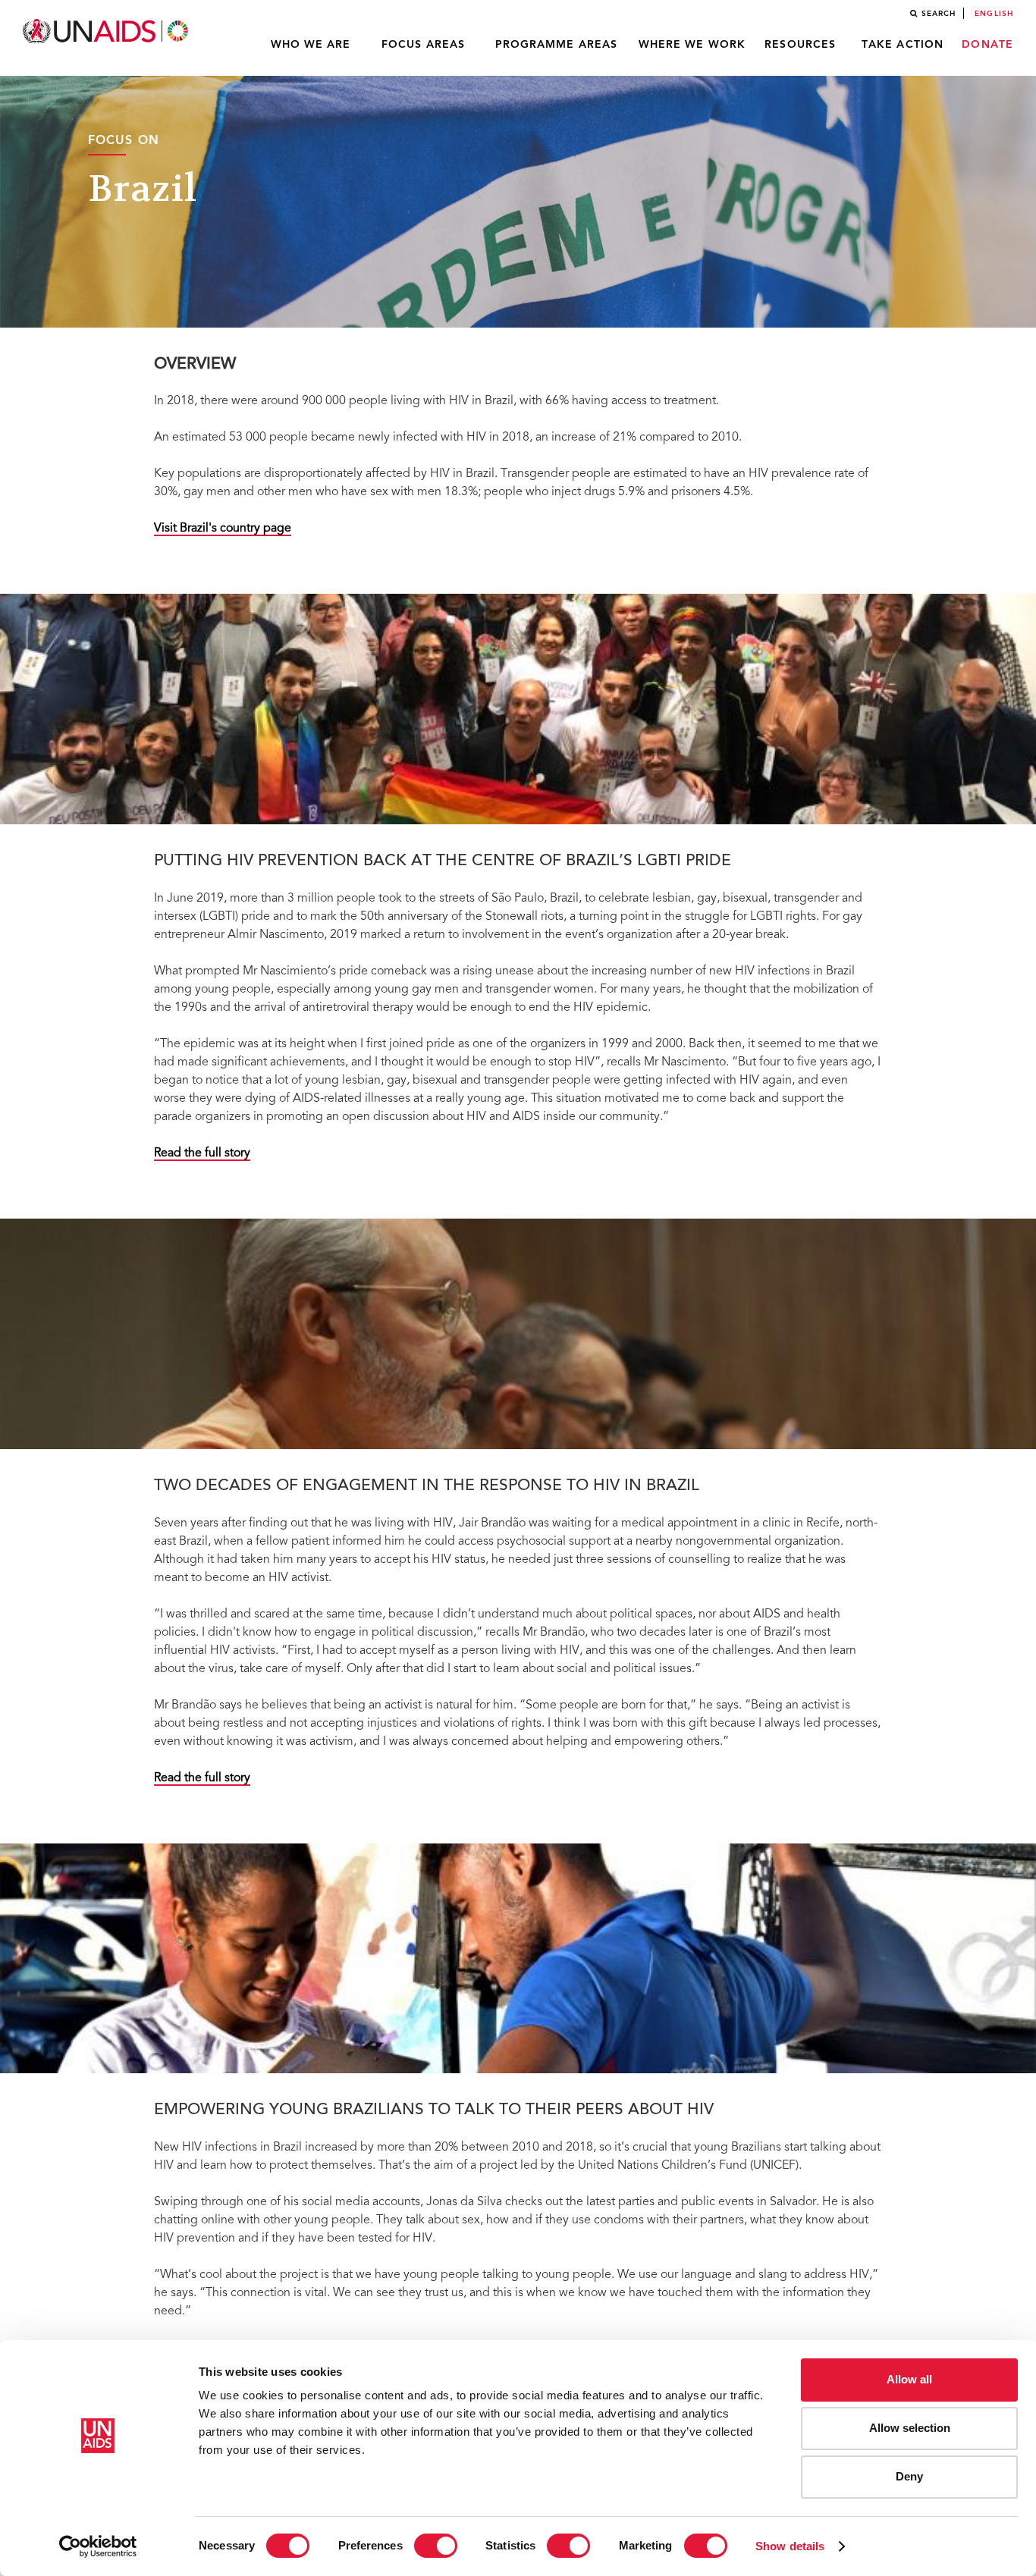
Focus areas (423, 45)
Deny (909, 2476)
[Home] (107, 31)
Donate (987, 45)
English (994, 14)
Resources (800, 45)
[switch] (436, 2546)
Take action (903, 45)
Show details (790, 2546)
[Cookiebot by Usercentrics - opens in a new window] (98, 2546)
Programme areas (557, 45)
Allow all (909, 2379)
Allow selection (910, 2428)
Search (939, 14)
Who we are (311, 45)
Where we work (692, 45)
